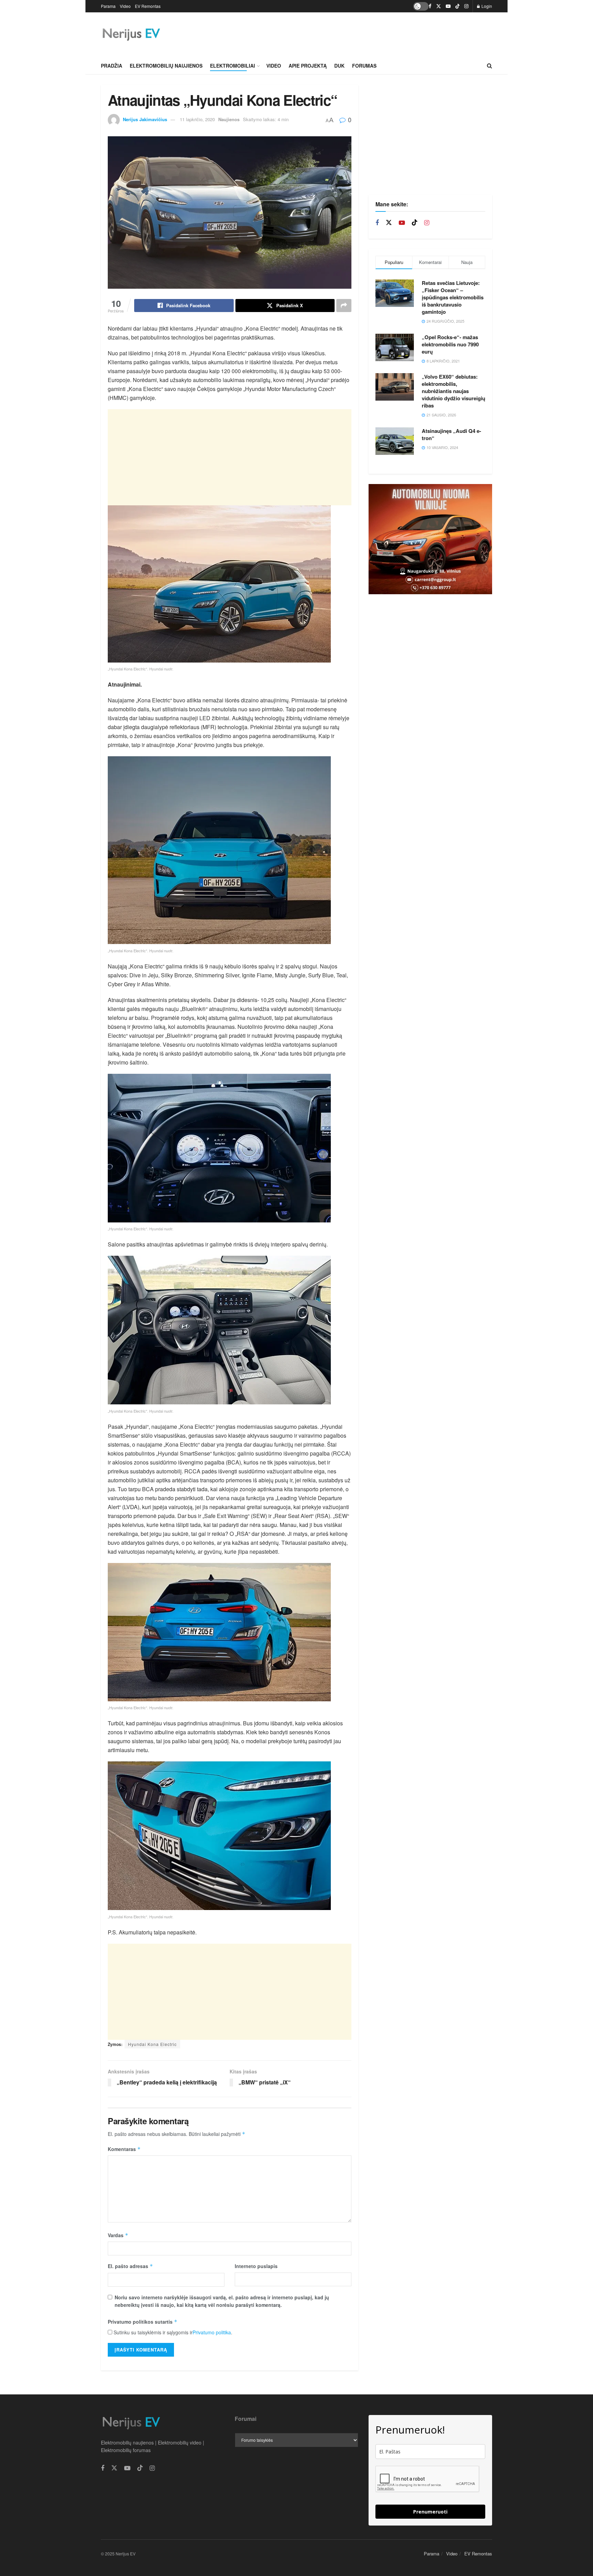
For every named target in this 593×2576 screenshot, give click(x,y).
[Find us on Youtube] (448, 6)
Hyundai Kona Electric (152, 2044)
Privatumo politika (212, 2332)
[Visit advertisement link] (430, 539)
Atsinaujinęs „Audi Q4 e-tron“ (451, 434)
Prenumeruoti (430, 2512)
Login (486, 6)
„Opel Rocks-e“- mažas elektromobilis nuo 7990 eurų (450, 344)
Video (125, 6)
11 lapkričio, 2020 (197, 119)
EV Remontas (148, 6)
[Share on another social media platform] (344, 306)
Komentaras (124, 2149)
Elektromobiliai (232, 66)
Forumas (364, 66)
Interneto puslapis (256, 2266)
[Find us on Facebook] (430, 6)
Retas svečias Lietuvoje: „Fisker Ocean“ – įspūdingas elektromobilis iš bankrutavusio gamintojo (453, 297)
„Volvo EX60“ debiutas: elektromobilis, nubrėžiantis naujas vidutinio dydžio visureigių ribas (454, 391)
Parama (108, 6)
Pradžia (112, 66)
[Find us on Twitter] (439, 6)
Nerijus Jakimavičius (145, 119)
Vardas (118, 2235)
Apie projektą (308, 66)
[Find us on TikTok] (457, 6)
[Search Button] (490, 66)
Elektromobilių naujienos (166, 66)
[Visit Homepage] (131, 35)
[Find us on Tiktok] (415, 223)
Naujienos (229, 119)
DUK (339, 66)
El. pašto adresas (130, 2266)
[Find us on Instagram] (466, 6)
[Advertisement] (367, 34)
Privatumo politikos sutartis (143, 2322)
